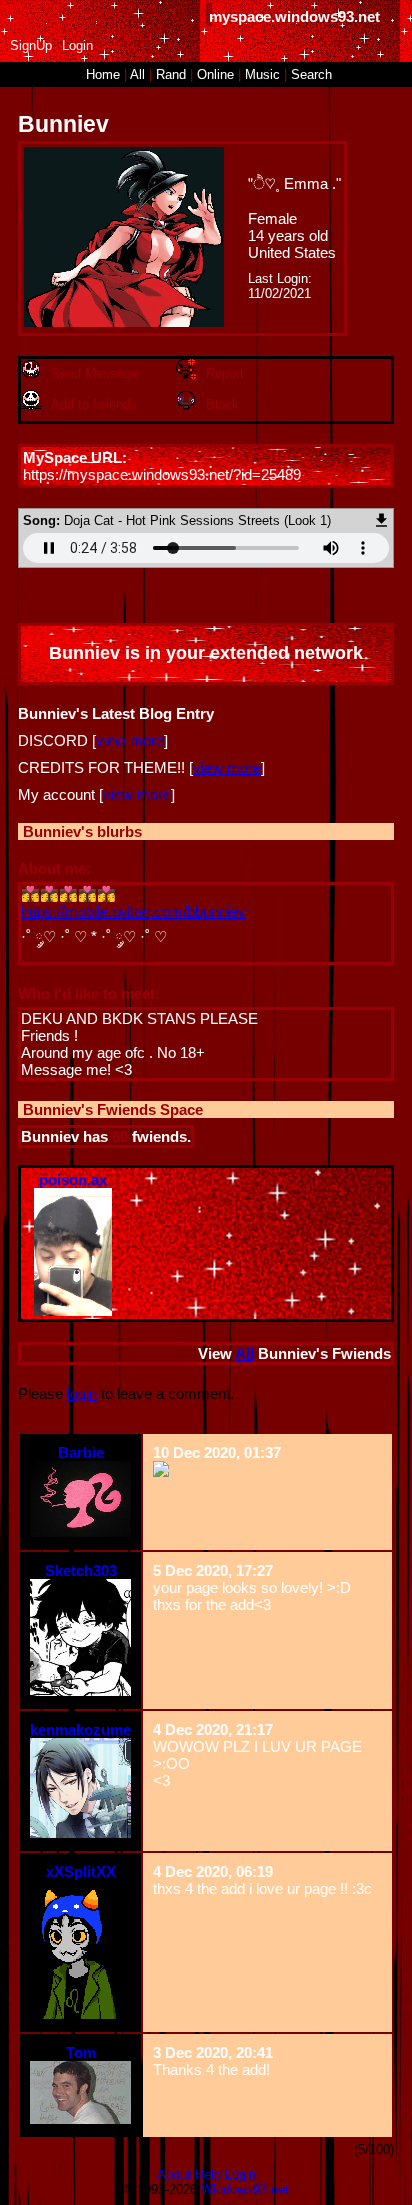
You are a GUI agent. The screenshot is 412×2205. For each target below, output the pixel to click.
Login (77, 45)
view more (130, 740)
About (174, 2174)
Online (215, 74)
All (139, 74)
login (82, 1393)
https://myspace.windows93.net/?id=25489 (162, 474)
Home (103, 74)
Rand (171, 74)
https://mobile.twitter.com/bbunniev (133, 911)
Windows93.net (245, 2189)
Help (208, 2174)
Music (262, 74)
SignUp (31, 45)
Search (311, 74)
